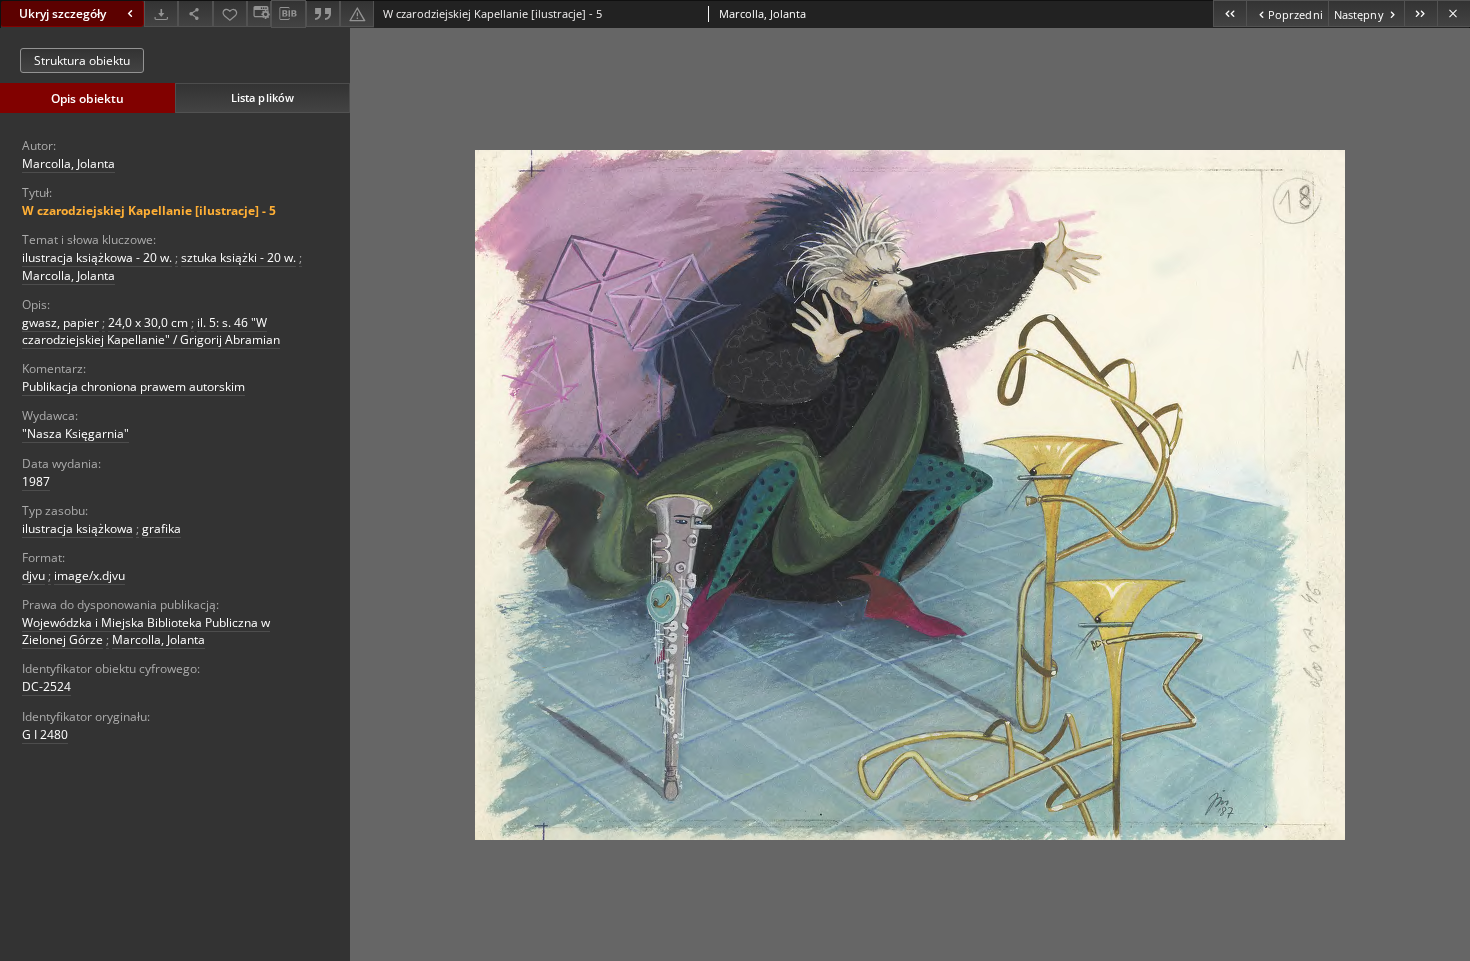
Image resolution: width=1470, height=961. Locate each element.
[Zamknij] (1453, 13)
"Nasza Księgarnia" (75, 433)
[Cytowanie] (323, 13)
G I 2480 (45, 734)
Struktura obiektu (82, 60)
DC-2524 (46, 686)
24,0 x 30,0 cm (148, 322)
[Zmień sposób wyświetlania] (259, 13)
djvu (33, 575)
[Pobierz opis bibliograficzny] (288, 14)
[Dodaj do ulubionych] (230, 13)
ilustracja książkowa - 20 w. (97, 257)
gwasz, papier (60, 322)
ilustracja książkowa (77, 528)
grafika (161, 528)
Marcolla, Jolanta (68, 163)
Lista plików (262, 97)
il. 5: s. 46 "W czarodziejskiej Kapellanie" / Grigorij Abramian (151, 331)
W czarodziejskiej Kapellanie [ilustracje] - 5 (149, 210)
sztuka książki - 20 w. (238, 257)
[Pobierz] (161, 13)
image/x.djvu (89, 575)
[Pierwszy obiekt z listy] (1229, 13)
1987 (36, 481)
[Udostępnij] (195, 13)
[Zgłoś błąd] (357, 13)
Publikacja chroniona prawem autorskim (133, 386)
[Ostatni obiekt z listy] (1420, 13)
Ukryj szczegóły (62, 13)
